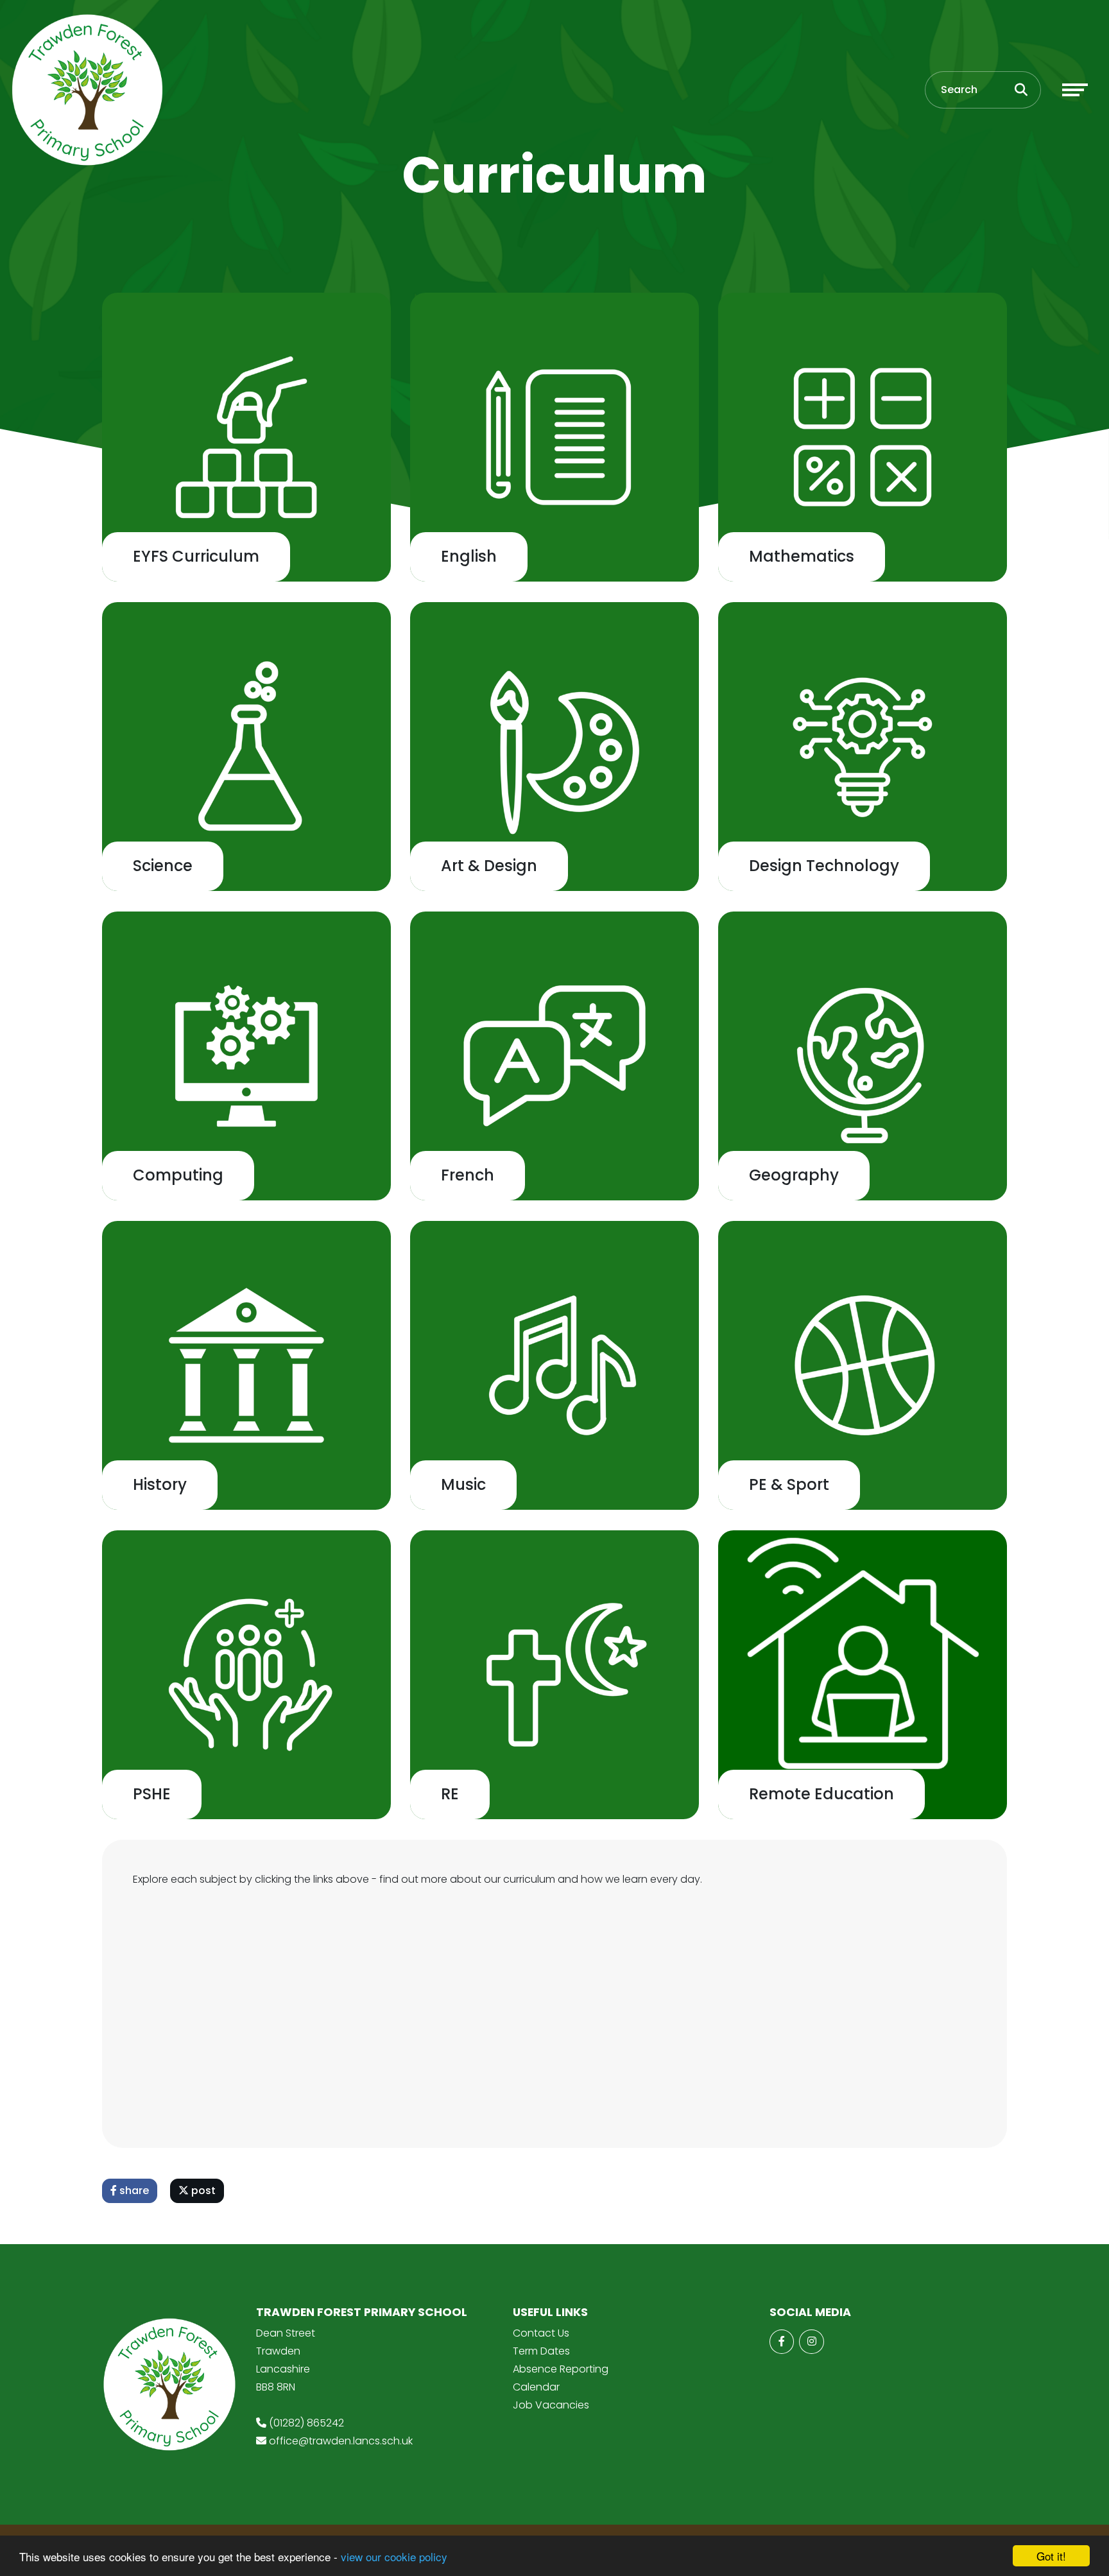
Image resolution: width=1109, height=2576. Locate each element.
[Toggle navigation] (1075, 90)
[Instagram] (811, 2342)
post (202, 2191)
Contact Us (541, 2333)
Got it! (1051, 2556)
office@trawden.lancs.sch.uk (341, 2441)
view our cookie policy (394, 2556)
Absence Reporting (561, 2369)
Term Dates (541, 2351)
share (133, 2191)
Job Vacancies (551, 2405)
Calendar (536, 2387)
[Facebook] (782, 2342)
